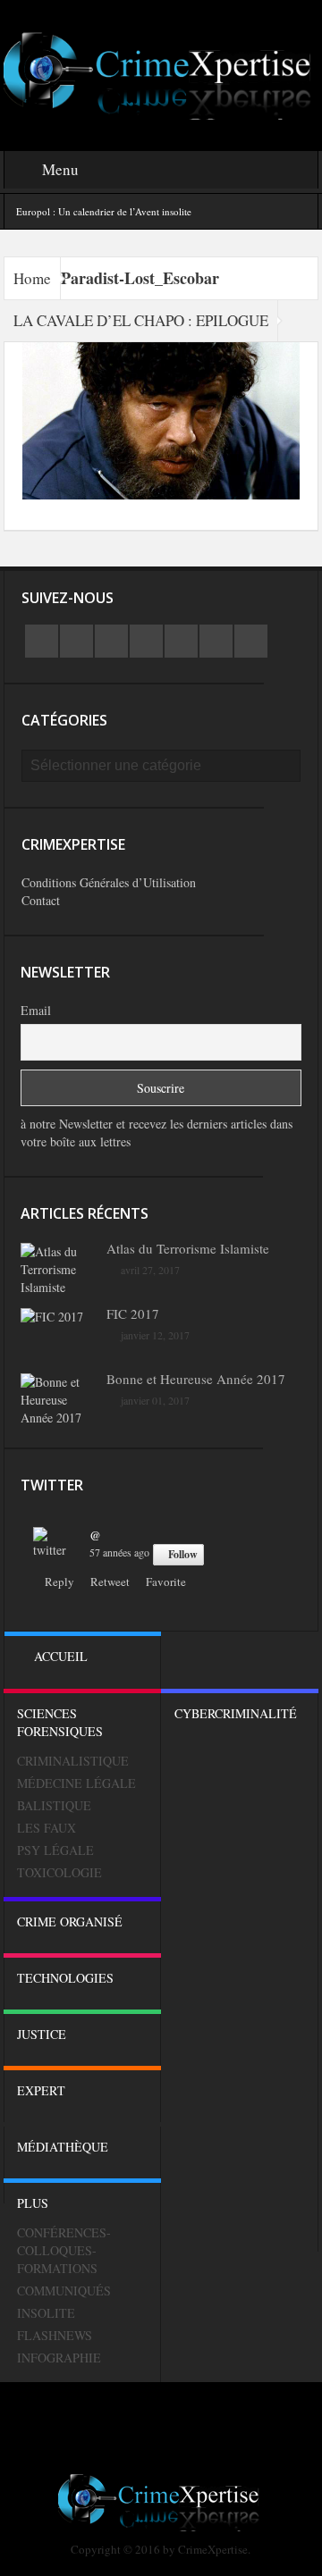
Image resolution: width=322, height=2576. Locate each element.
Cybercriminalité (236, 1713)
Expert (41, 2090)
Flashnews (55, 2335)
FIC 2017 (133, 1313)
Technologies (65, 1978)
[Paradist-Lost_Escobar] (161, 419)
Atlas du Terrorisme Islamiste (188, 1248)
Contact (41, 900)
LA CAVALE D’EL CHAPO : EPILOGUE (141, 320)
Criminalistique (73, 1761)
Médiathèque (63, 2147)
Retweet (110, 1582)
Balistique (54, 1805)
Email (36, 1010)
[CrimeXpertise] (161, 74)
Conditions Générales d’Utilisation (109, 882)
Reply (59, 1582)
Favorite (166, 1582)
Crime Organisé (70, 1922)
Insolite (46, 2313)
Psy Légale (55, 1850)
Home (32, 278)
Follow (183, 1554)
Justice (42, 2034)
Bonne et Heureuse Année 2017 (196, 1379)
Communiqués (64, 2291)
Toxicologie (59, 1872)
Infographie (59, 2358)
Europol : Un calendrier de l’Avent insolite (104, 211)
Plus (33, 2203)
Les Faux (47, 1828)
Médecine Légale (76, 1783)
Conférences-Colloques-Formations (64, 2250)
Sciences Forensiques (60, 1722)
